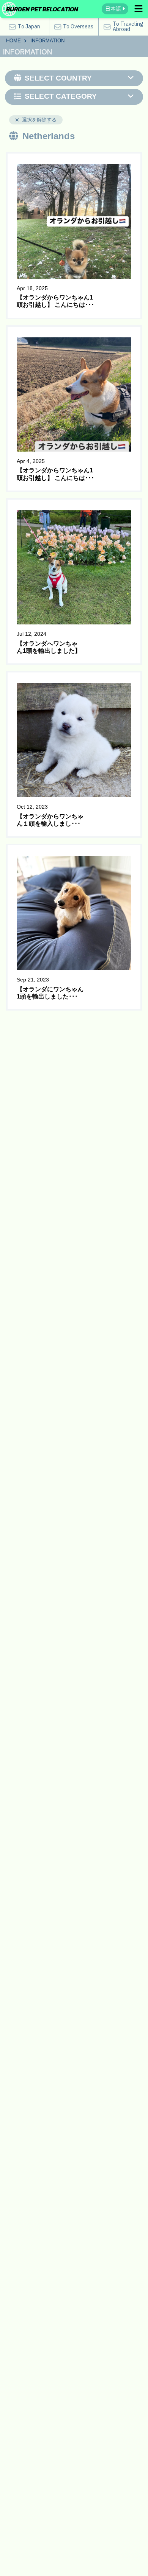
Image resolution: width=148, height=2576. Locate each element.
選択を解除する (39, 120)
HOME (13, 41)
